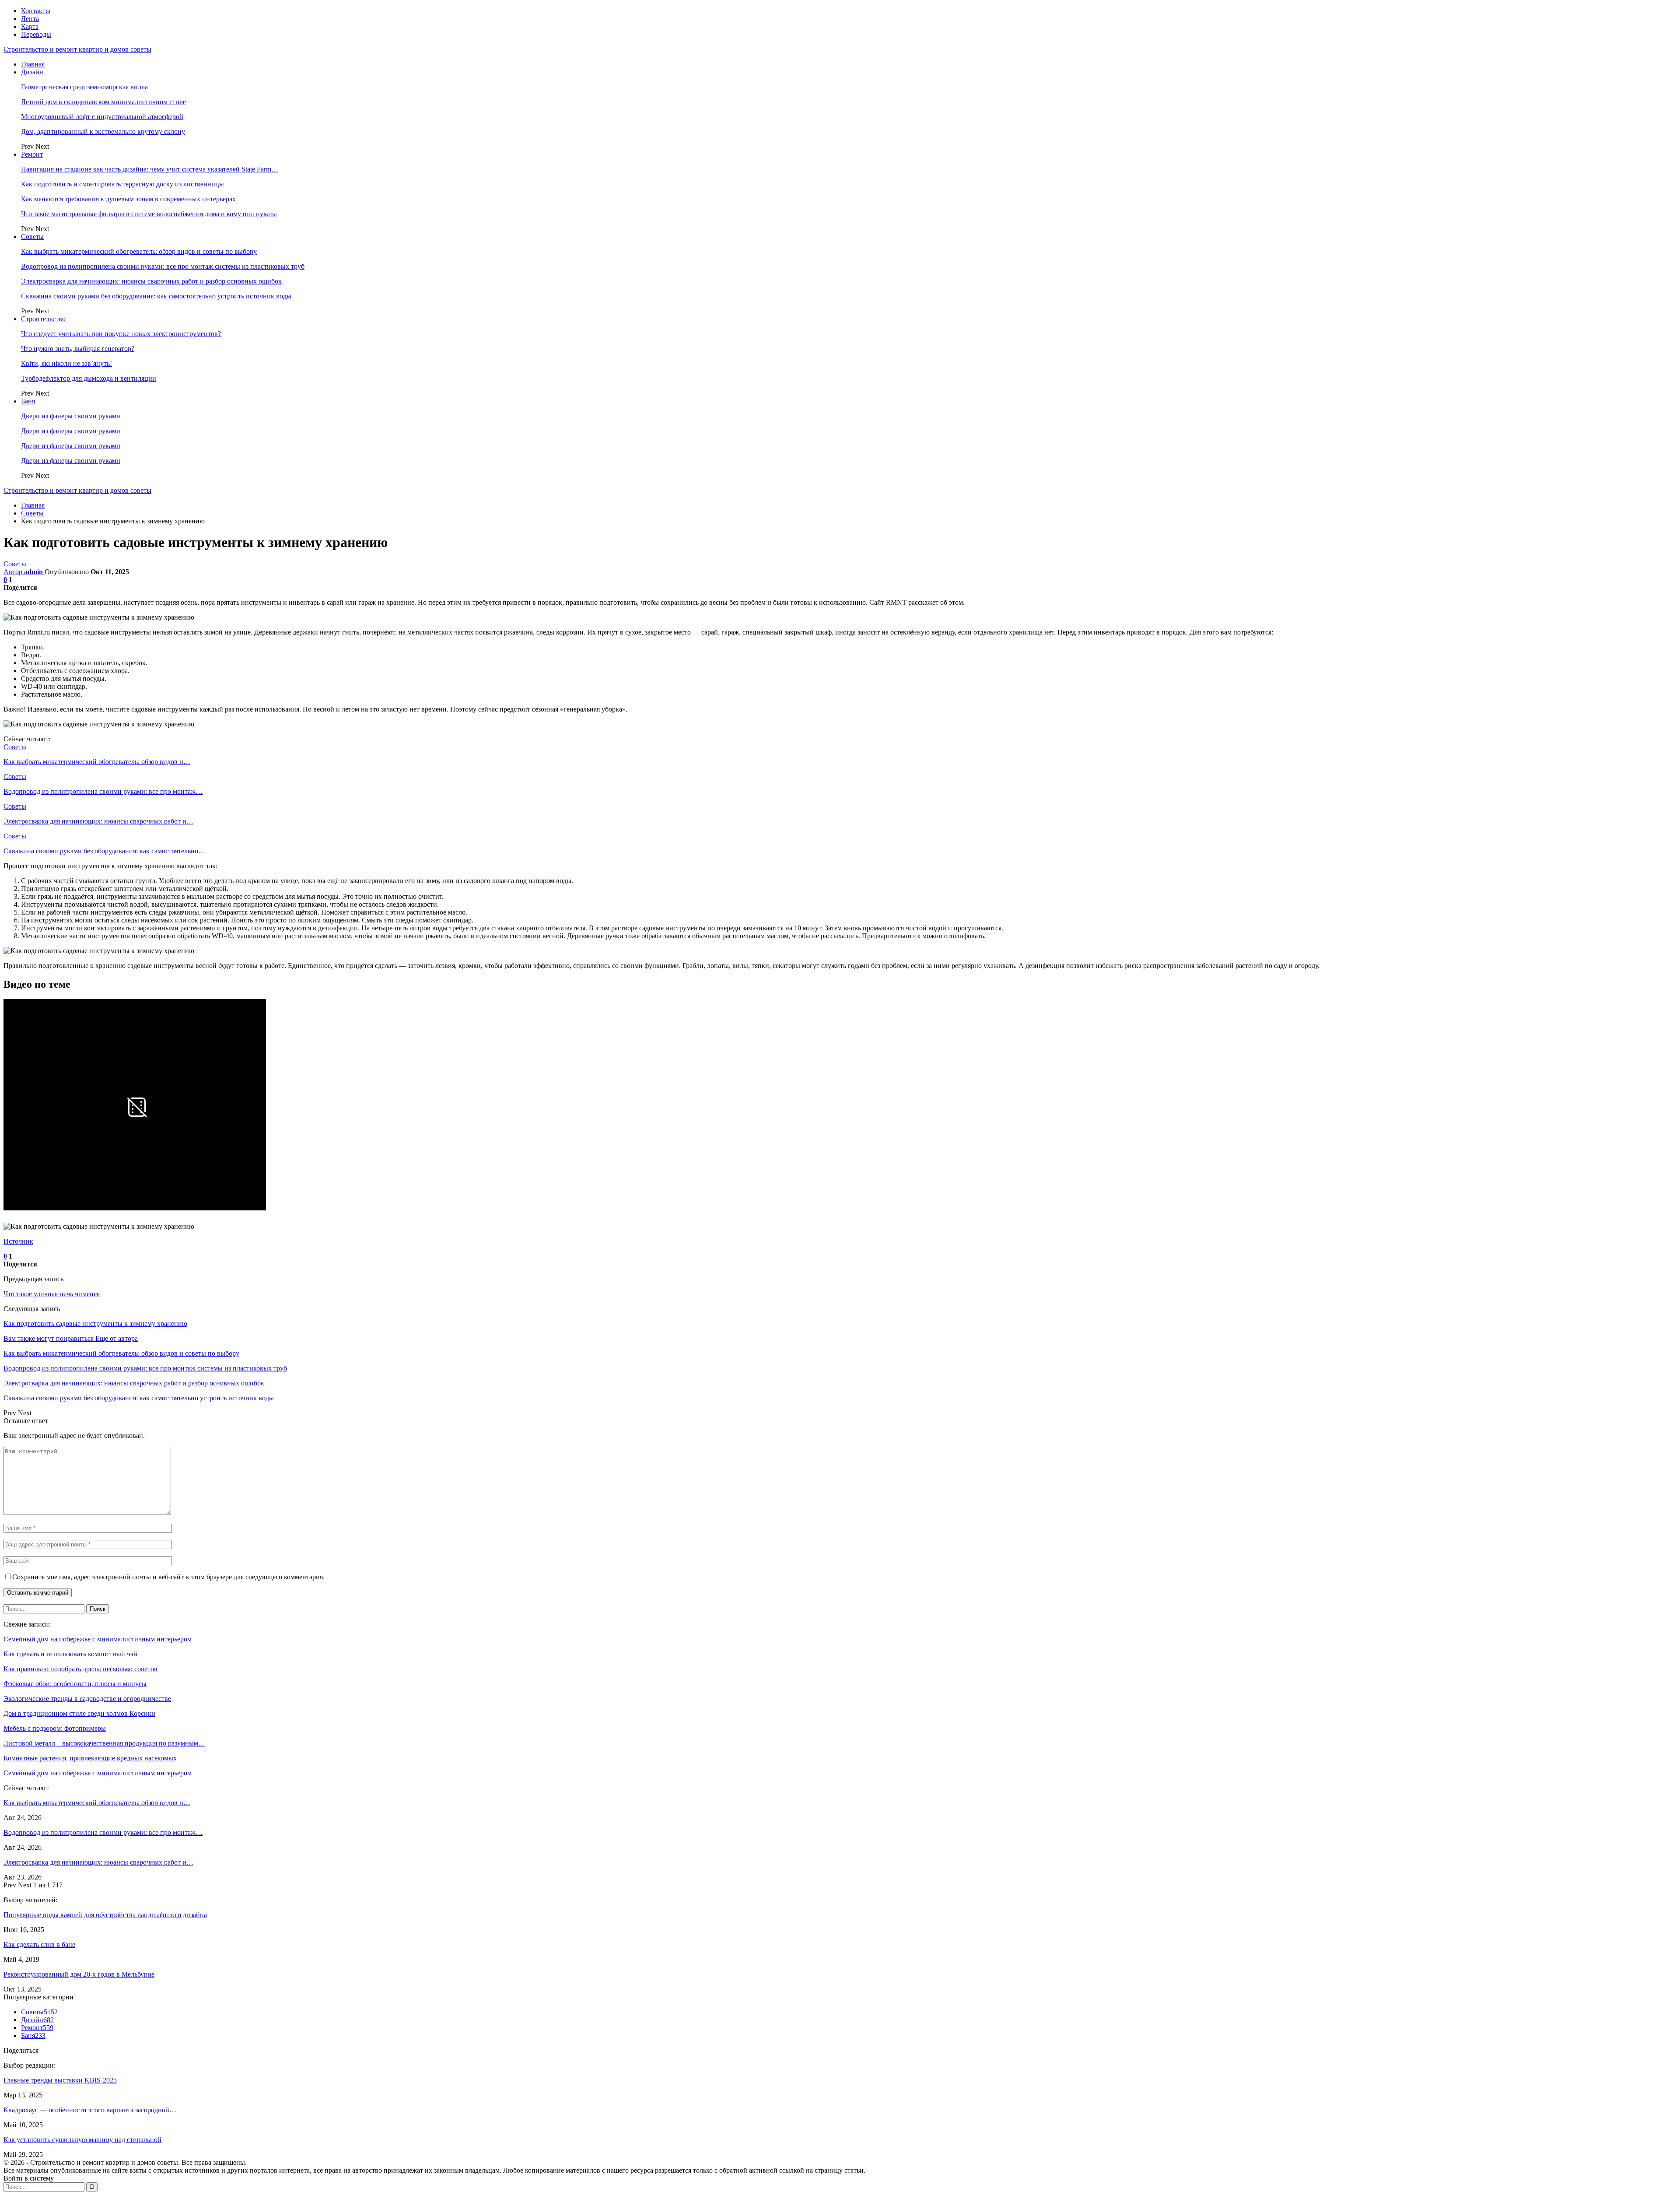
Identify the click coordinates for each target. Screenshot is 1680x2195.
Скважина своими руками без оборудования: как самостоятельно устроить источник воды (156, 296)
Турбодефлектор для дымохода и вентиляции (89, 378)
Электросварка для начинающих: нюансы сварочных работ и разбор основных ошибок (151, 281)
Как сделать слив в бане (39, 1944)
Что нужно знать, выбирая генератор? (78, 349)
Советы (32, 237)
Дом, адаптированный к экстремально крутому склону (103, 131)
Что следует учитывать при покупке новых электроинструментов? (121, 334)
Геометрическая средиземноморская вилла (84, 87)
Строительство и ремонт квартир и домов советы (77, 49)
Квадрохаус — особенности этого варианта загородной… (90, 2110)
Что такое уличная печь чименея (52, 1294)
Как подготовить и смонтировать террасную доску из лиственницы (122, 184)
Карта (30, 26)
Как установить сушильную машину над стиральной (82, 2140)
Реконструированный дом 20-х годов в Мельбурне (79, 1974)
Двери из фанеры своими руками (71, 416)
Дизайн (32, 72)
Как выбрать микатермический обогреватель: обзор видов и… (97, 1803)
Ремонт (32, 154)
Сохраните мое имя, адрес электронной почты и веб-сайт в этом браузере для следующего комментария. (168, 1577)
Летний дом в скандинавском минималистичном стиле (103, 102)
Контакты (36, 11)
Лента (30, 19)
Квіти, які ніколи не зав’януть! (66, 363)
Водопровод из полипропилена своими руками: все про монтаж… (103, 1832)
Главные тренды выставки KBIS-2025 (60, 2080)
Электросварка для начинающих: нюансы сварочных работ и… (98, 1862)
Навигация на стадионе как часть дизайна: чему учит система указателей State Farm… (150, 169)
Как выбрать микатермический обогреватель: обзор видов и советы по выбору (139, 251)
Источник (18, 1241)
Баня (28, 401)
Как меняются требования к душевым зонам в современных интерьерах (128, 199)
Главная (33, 64)
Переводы (36, 34)
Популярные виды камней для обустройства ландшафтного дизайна (105, 1915)
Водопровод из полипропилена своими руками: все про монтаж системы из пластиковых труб (163, 266)
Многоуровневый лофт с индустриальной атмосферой (102, 117)
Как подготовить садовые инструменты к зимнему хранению (95, 1324)
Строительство (43, 319)
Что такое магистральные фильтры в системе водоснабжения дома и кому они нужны (149, 214)
